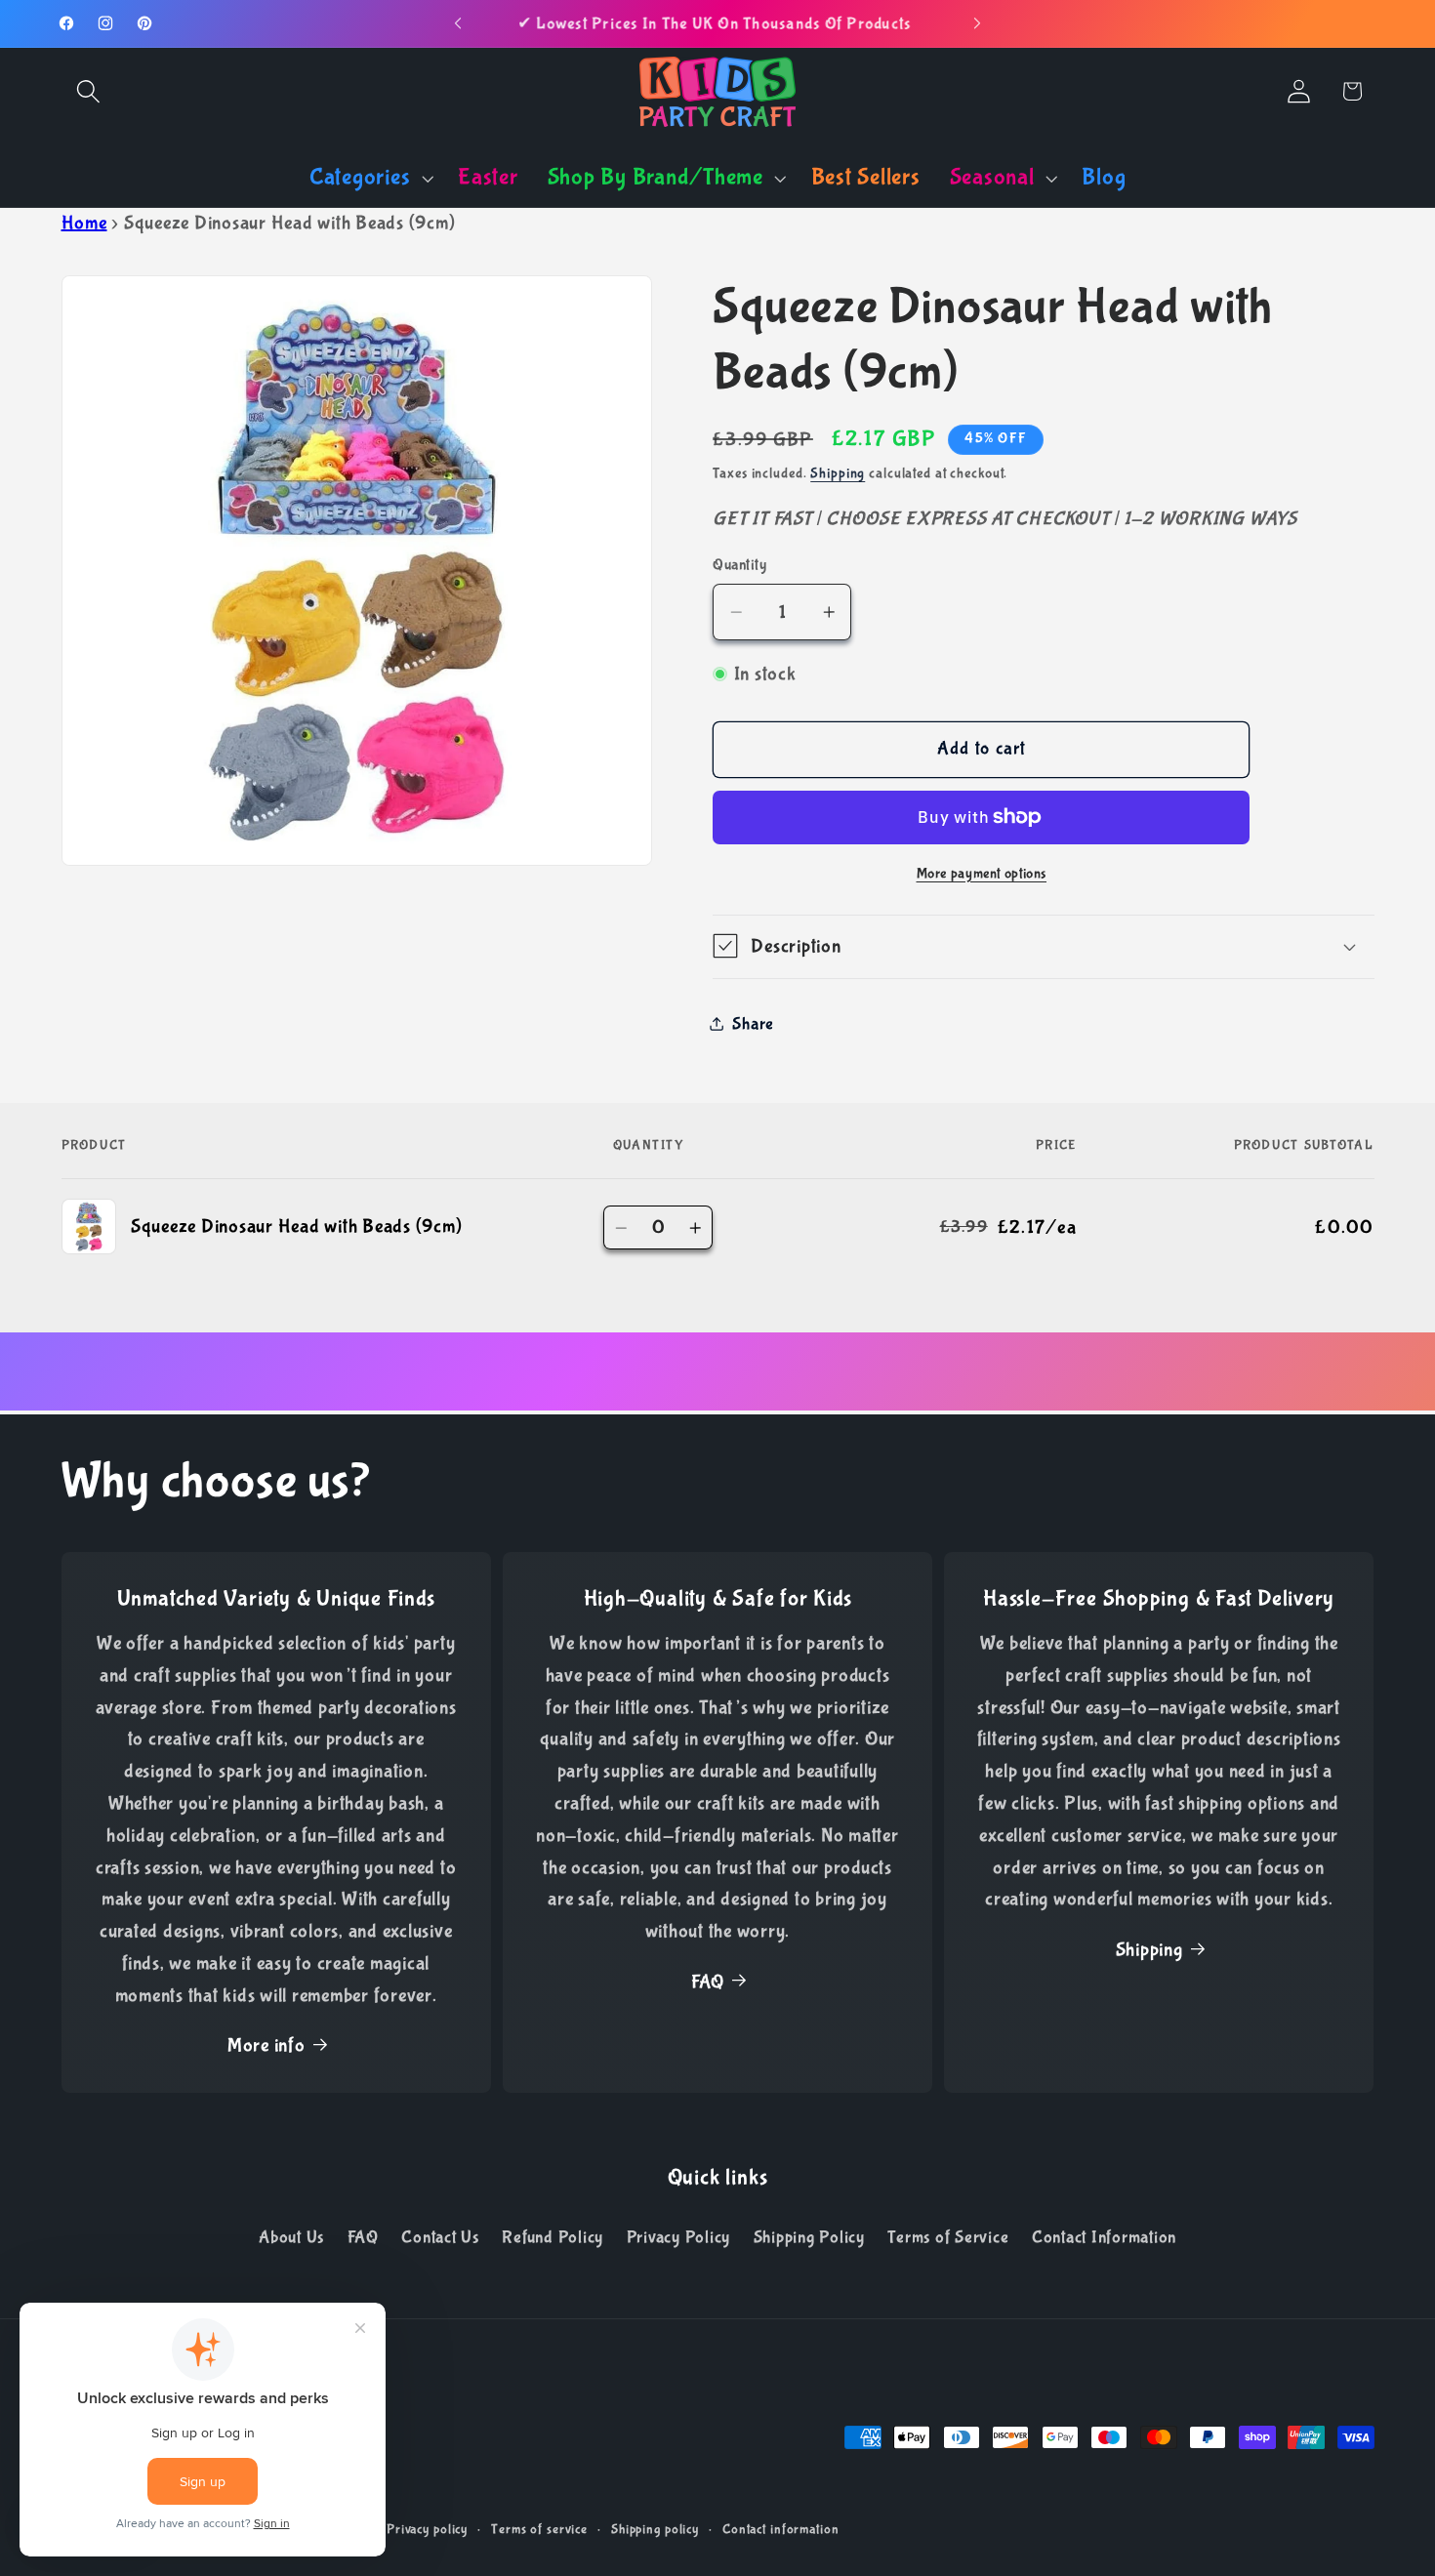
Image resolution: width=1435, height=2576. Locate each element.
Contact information (781, 2529)
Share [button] (753, 1023)
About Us (291, 2237)
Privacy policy (427, 2529)
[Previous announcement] (458, 23)
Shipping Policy (809, 2237)
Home (84, 223)
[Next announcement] (977, 23)
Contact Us (440, 2237)
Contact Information (1104, 2237)
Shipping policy (655, 2529)
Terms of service (539, 2529)
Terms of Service (948, 2237)
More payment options (982, 873)
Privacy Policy (679, 2237)
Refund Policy (553, 2237)
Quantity (739, 564)
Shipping (838, 472)
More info (266, 2045)
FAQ (708, 1982)
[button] (88, 91)
